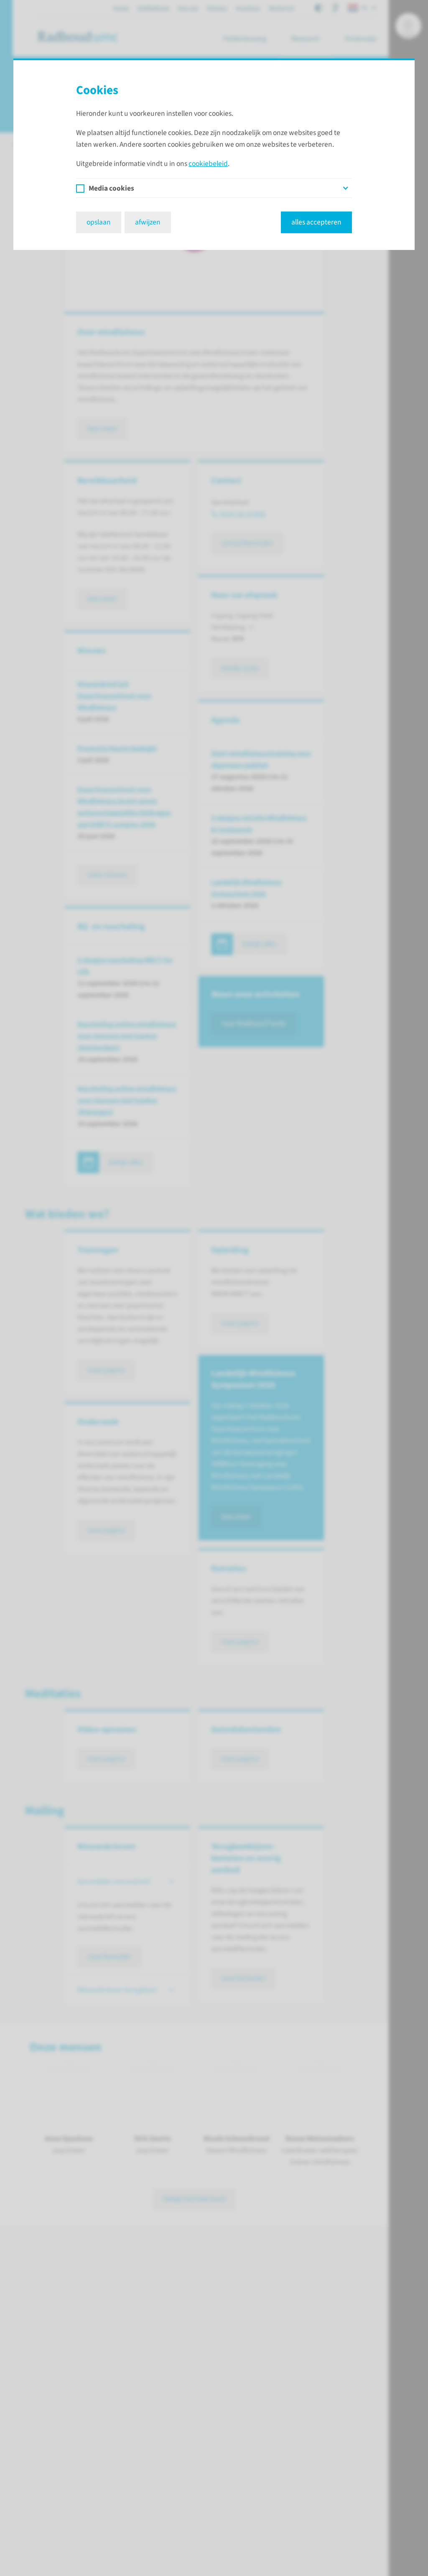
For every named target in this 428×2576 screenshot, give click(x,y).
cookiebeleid (208, 164)
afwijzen (148, 222)
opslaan (99, 222)
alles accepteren (316, 222)
